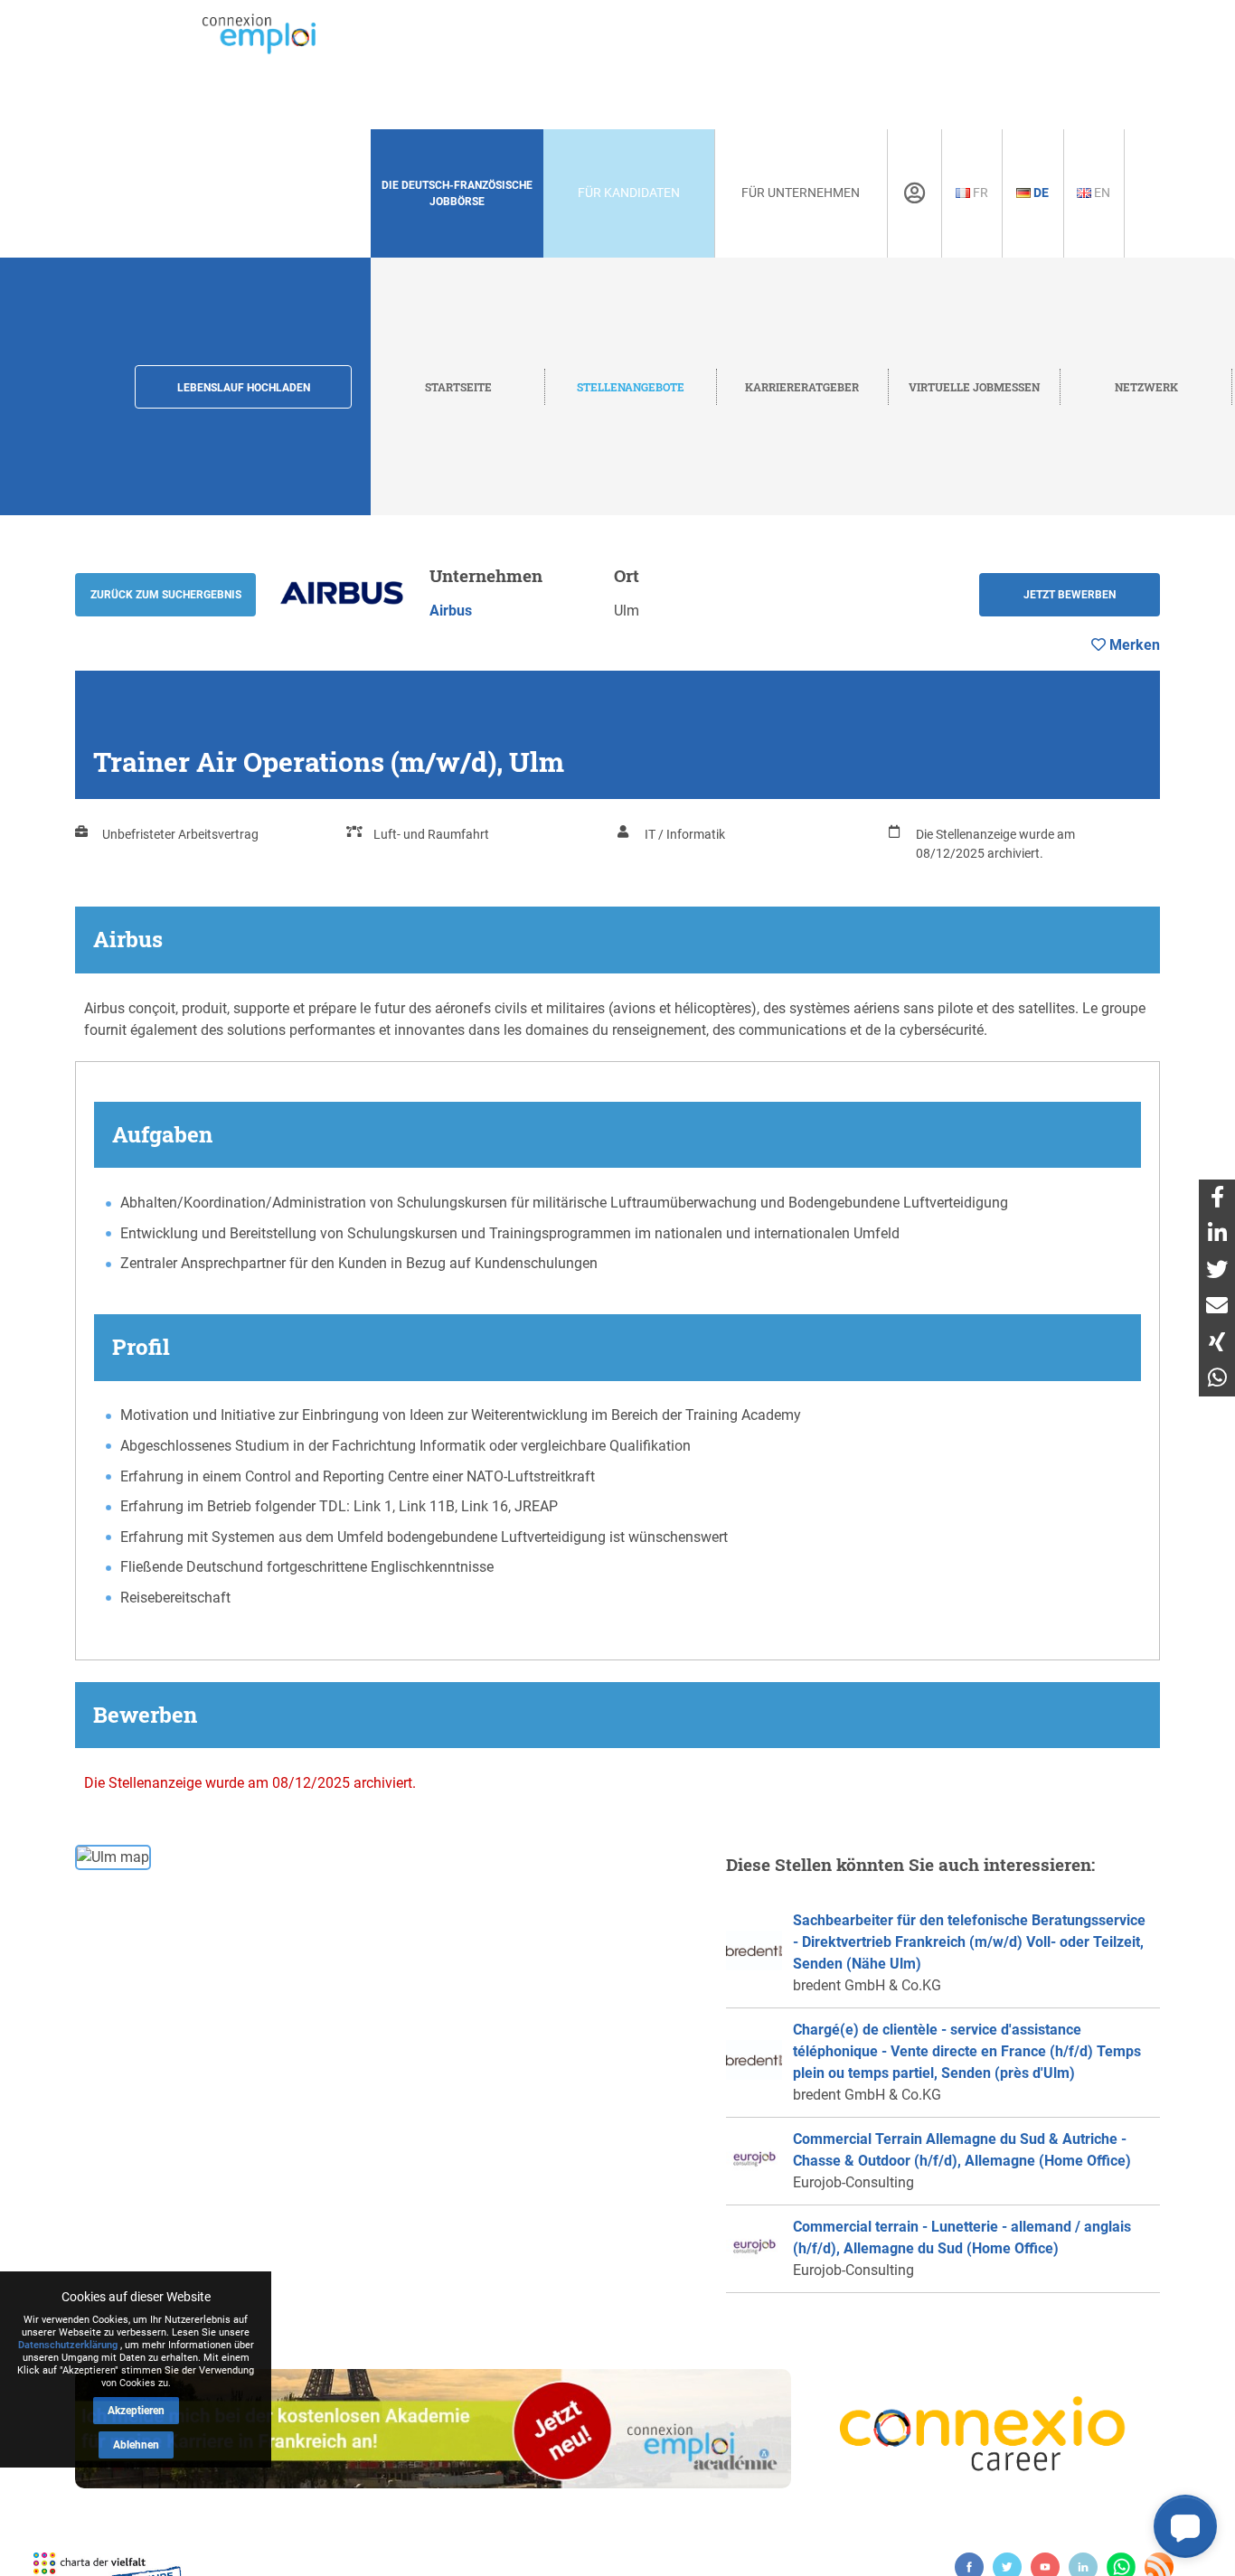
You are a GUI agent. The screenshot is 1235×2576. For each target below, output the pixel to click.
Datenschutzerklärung (68, 2345)
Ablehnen (136, 2445)
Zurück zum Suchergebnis (166, 595)
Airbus (451, 611)
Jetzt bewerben (1070, 595)
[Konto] (914, 193)
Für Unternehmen (801, 193)
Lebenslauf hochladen (244, 388)
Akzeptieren (136, 2411)
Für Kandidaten (629, 193)
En (1101, 193)
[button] (1185, 2526)
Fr (979, 193)
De (1040, 193)
